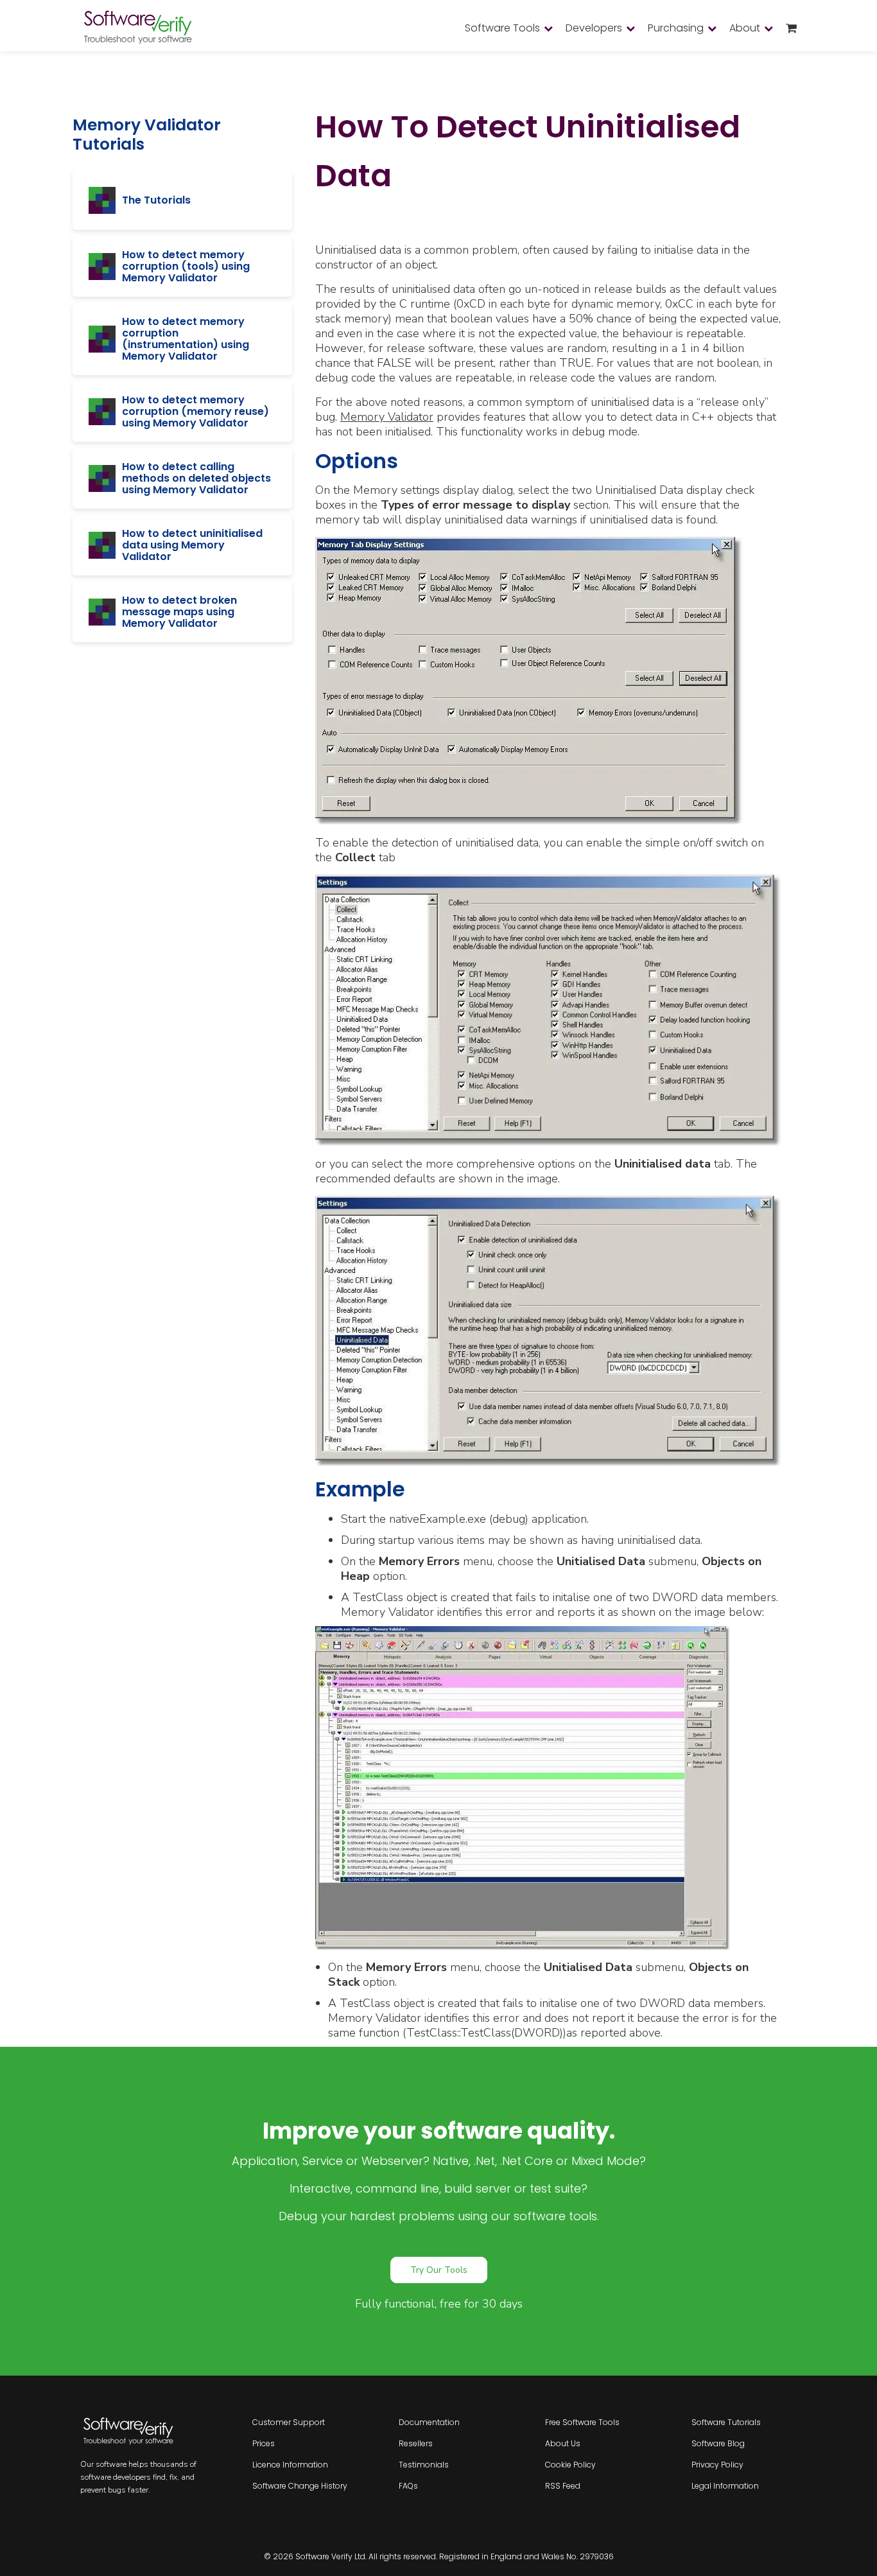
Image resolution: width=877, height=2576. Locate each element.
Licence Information (290, 2465)
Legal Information (725, 2486)
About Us (563, 2443)
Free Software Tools (582, 2422)
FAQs (408, 2486)
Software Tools (502, 28)
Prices (264, 2443)
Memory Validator (387, 417)
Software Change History (300, 2486)
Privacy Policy (717, 2465)
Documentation (429, 2422)
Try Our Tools (439, 2270)
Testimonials (424, 2465)
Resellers (416, 2443)
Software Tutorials (726, 2422)
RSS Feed (563, 2486)
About (745, 28)
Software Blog (718, 2443)
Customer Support (289, 2422)
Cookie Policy (570, 2465)
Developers (594, 28)
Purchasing (676, 28)
